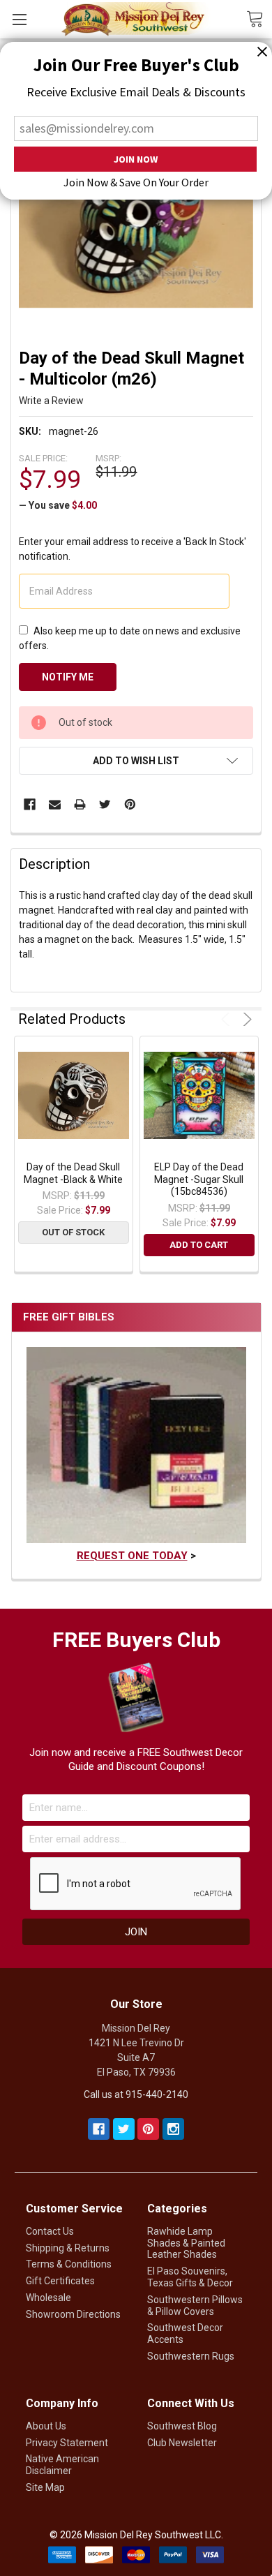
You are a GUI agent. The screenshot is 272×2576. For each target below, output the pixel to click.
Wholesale (48, 2298)
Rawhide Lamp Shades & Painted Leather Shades (186, 2243)
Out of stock (73, 1232)
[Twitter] (105, 804)
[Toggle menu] (19, 19)
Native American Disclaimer (62, 2465)
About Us (46, 2426)
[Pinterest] (130, 804)
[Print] (80, 804)
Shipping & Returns (68, 2248)
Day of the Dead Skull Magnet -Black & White (73, 1173)
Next (245, 1019)
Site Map (45, 2487)
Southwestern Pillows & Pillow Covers (195, 2306)
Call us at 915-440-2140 (136, 2094)
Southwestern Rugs (191, 2356)
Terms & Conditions (69, 2264)
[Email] (55, 804)
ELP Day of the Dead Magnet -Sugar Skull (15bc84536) (199, 1179)
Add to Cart (199, 1245)
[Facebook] (30, 804)
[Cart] (259, 18)
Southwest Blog (182, 2426)
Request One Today (132, 1556)
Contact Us (50, 2231)
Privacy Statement (67, 2443)
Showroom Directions (73, 2314)
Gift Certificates (60, 2281)
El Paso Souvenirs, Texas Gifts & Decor (190, 2277)
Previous (228, 1019)
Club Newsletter (182, 2443)
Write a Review (51, 401)
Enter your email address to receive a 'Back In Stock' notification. (133, 549)
